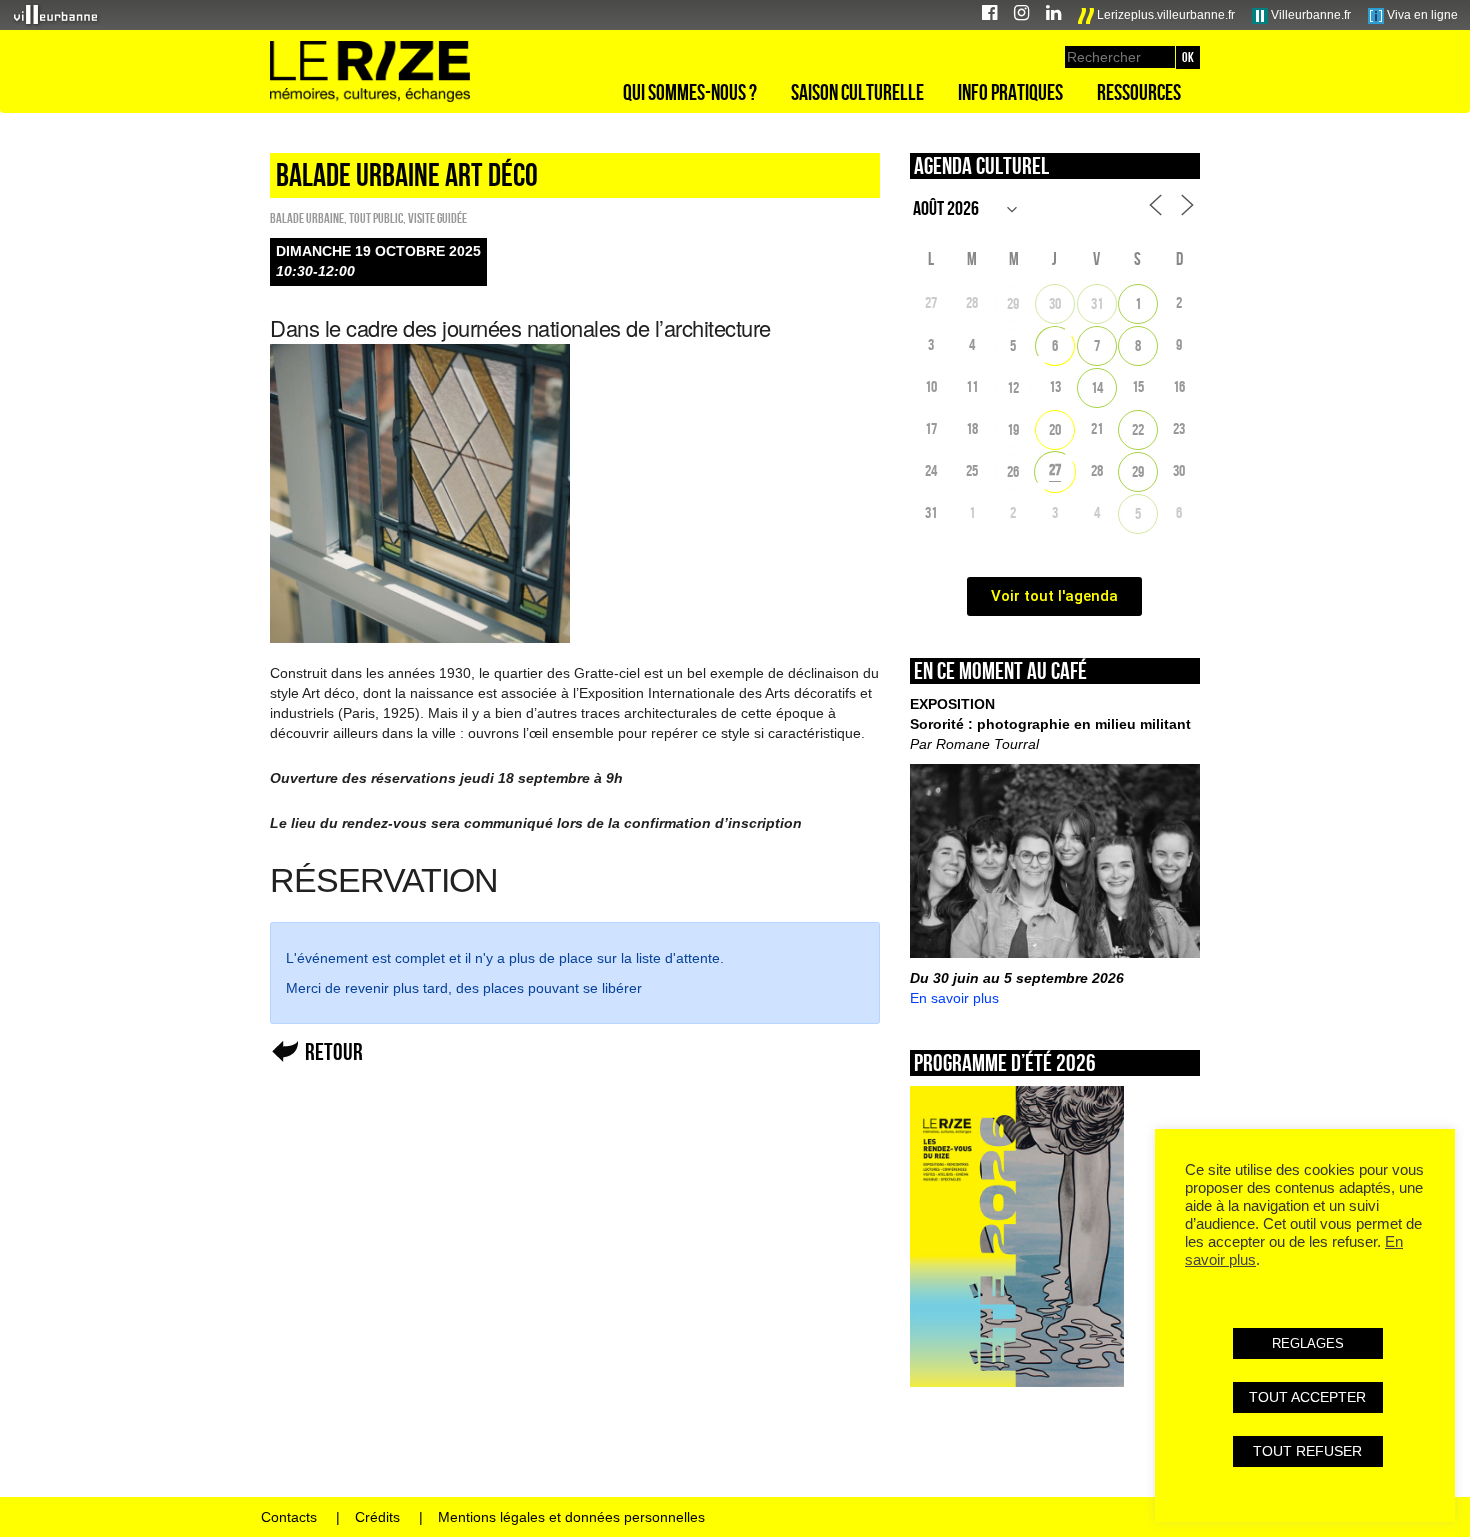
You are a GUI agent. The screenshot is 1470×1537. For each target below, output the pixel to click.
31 (1097, 303)
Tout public (376, 218)
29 (1013, 303)
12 (1013, 387)
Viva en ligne (1421, 15)
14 (1097, 387)
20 (1055, 429)
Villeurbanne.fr (1309, 15)
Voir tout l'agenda (1054, 596)
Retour (334, 1051)
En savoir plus (954, 998)
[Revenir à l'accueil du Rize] (370, 72)
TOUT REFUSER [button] (1307, 1451)
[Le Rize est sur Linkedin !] (1053, 15)
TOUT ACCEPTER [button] (1307, 1397)
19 (1013, 429)
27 (1055, 469)
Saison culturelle (857, 92)
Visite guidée (437, 218)
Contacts (289, 1517)
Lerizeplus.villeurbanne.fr (1164, 15)
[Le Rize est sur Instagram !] (1021, 15)
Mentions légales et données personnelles (571, 1517)
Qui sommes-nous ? (690, 92)
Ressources (1139, 92)
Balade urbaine (307, 218)
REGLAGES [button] (1308, 1343)
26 (1013, 471)
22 (1138, 429)
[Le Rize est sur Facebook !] (989, 15)
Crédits (377, 1517)
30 (1055, 303)
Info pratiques (1010, 92)
